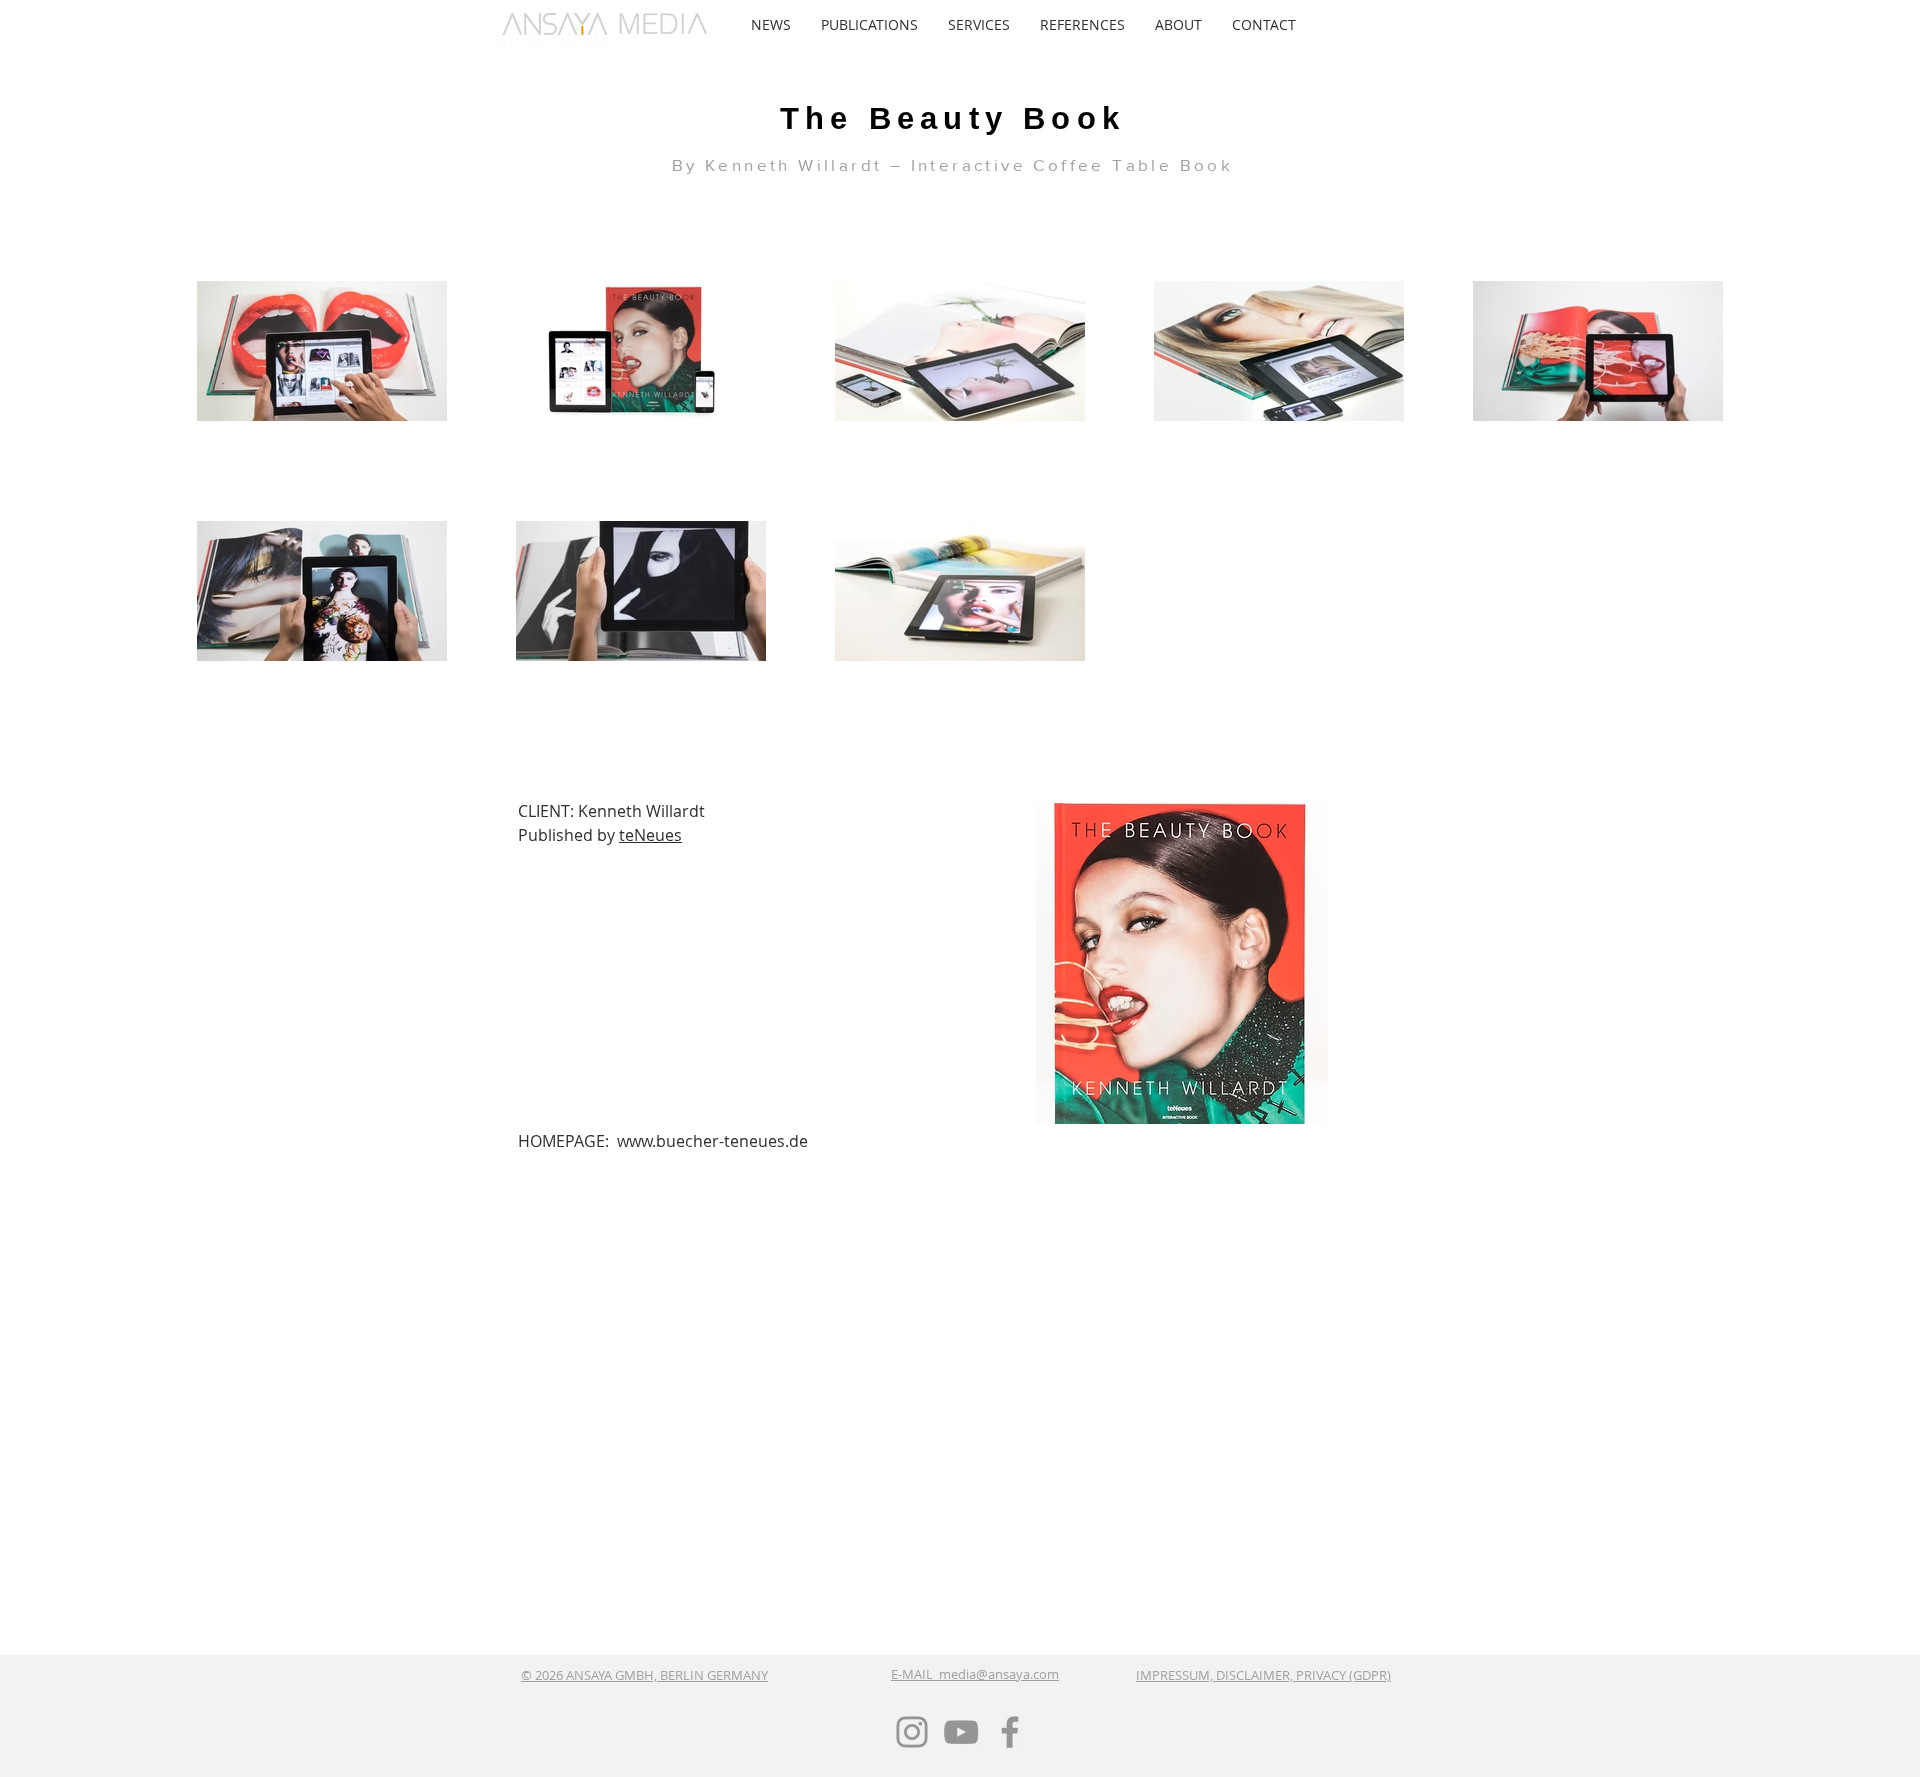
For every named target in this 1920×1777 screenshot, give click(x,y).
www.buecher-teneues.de (712, 1141)
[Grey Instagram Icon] (912, 1732)
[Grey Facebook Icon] (1010, 1732)
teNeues (650, 835)
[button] (869, 25)
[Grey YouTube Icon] (961, 1732)
